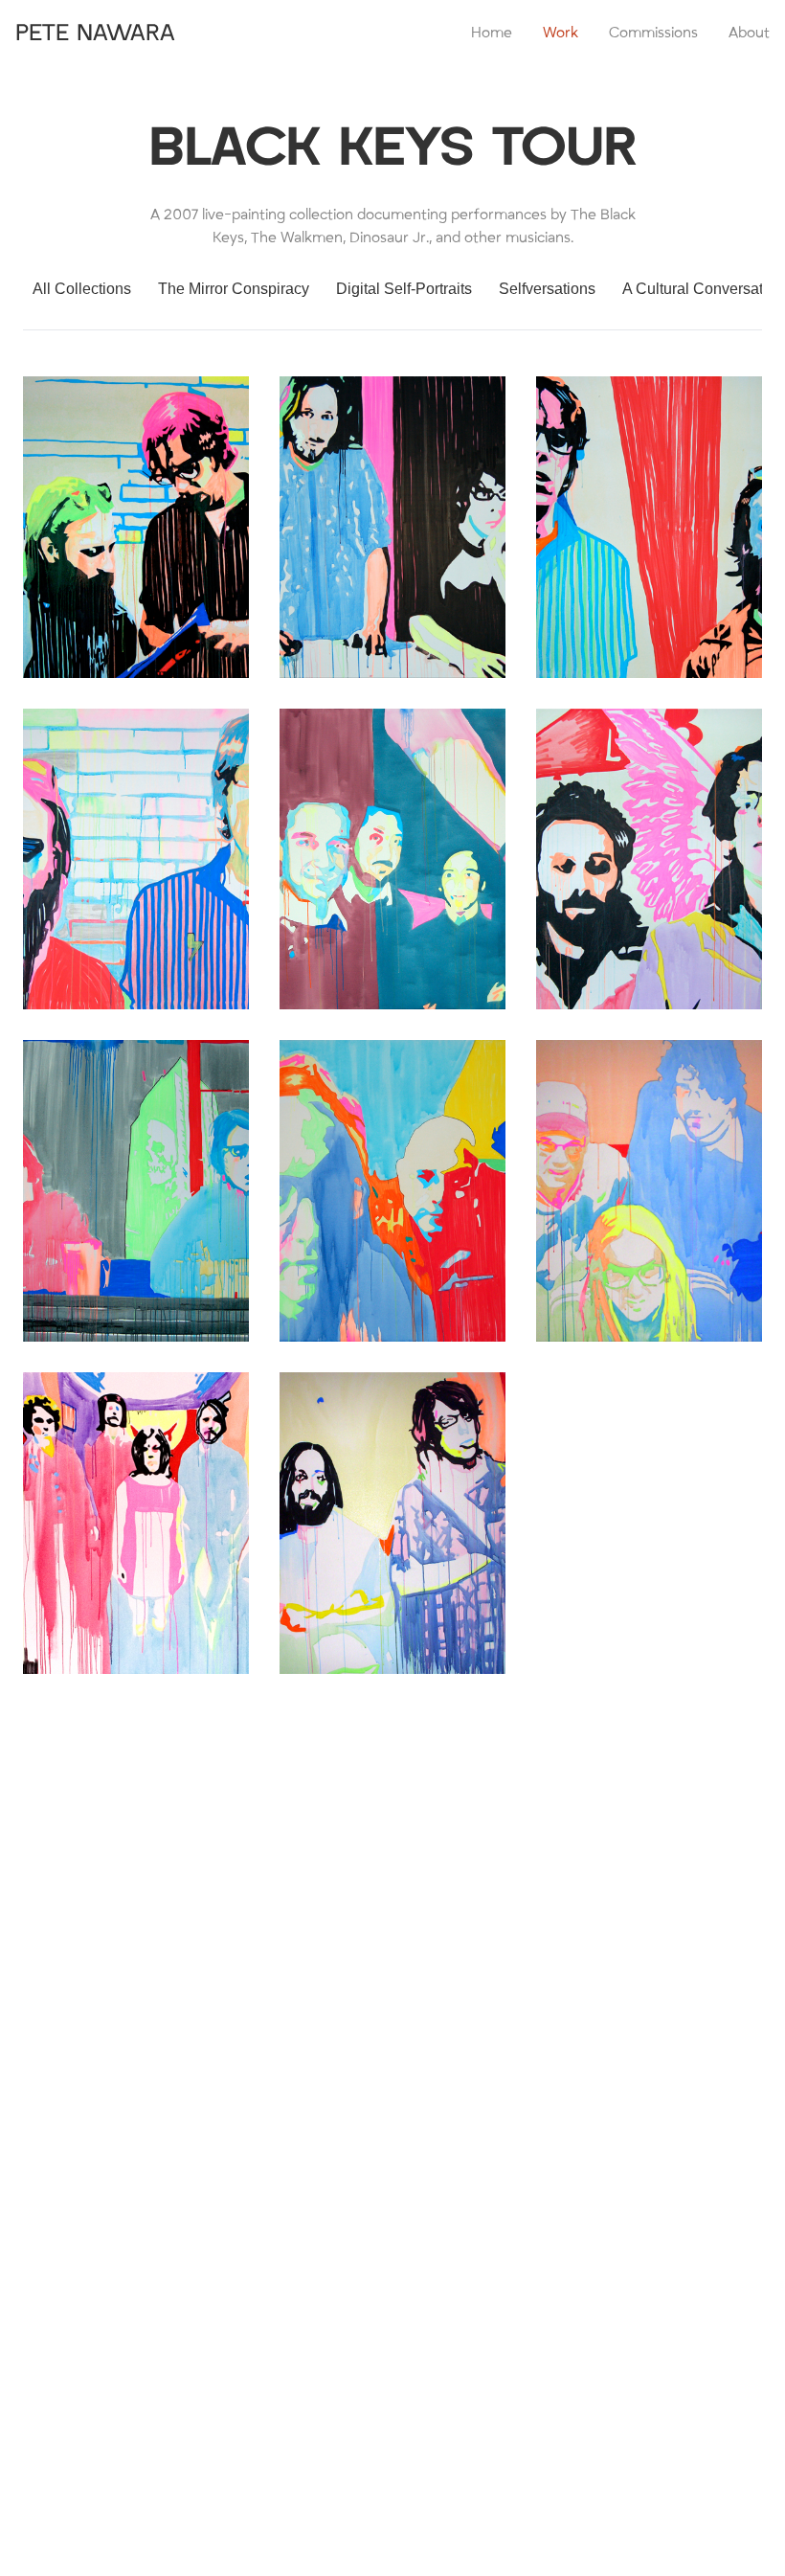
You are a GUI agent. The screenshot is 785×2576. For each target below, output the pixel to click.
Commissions (653, 33)
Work (561, 33)
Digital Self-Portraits (404, 289)
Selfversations (547, 289)
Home (492, 33)
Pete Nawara (95, 33)
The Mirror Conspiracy (234, 289)
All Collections (82, 289)
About (749, 33)
